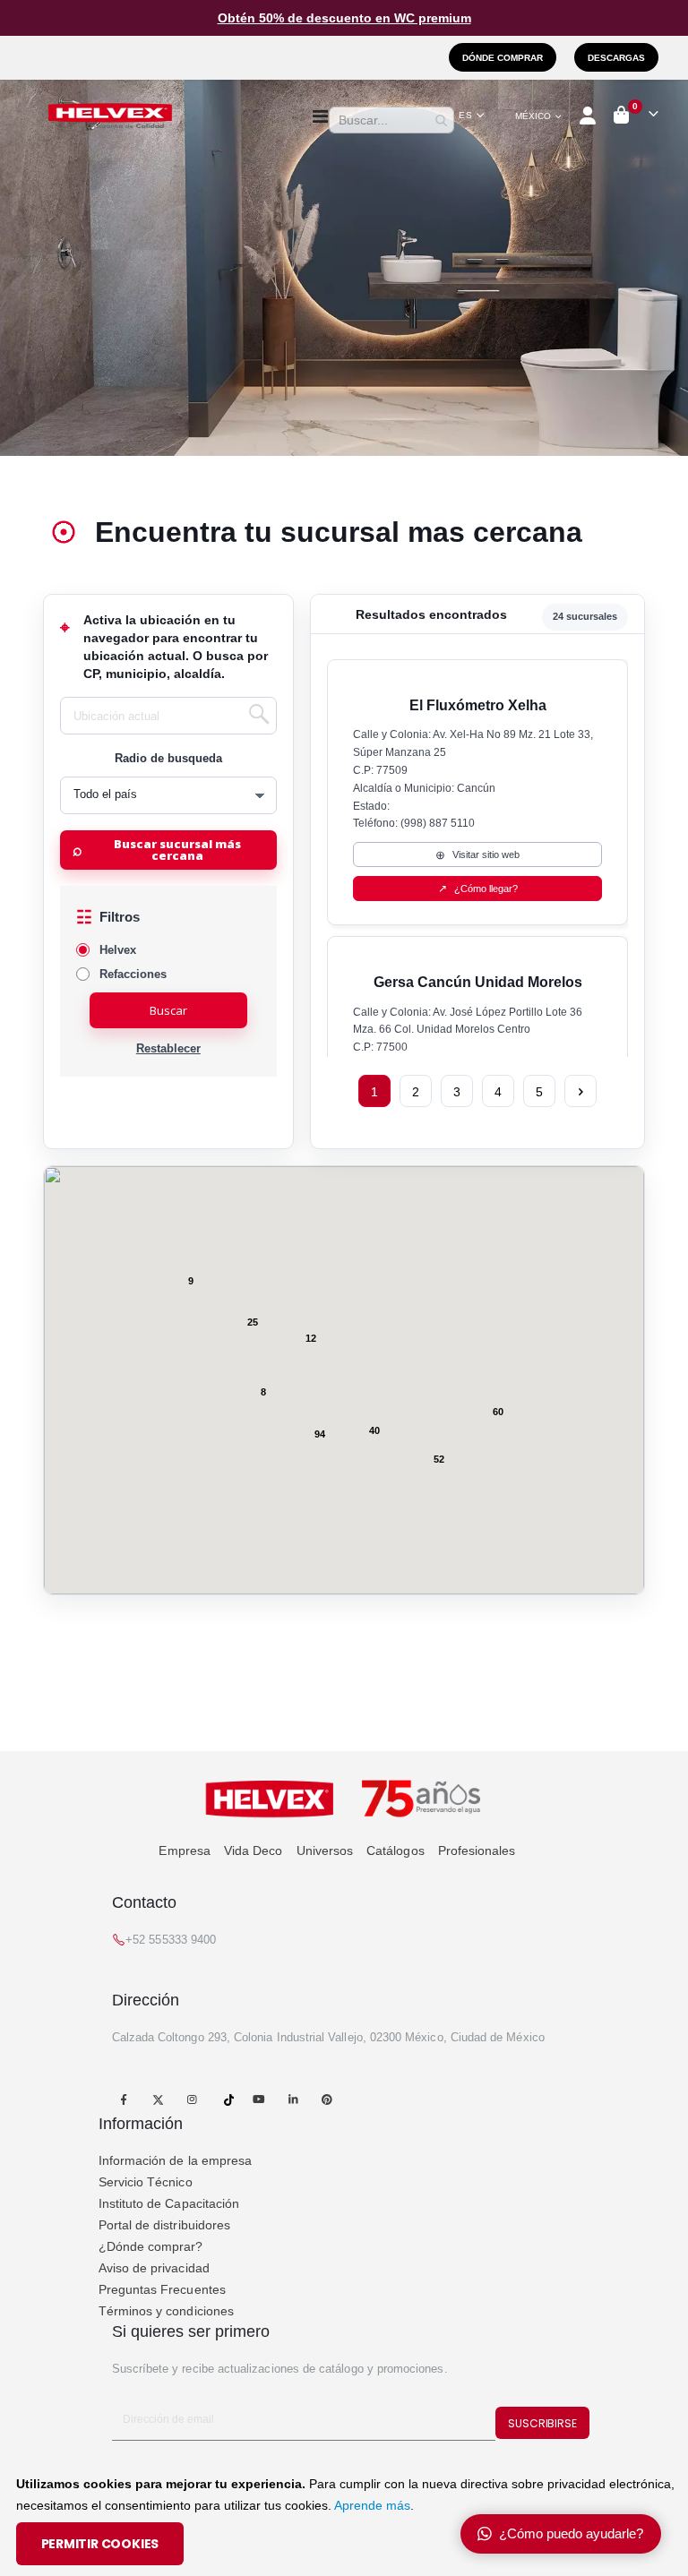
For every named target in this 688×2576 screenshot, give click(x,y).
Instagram (192, 2099)
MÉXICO (533, 116)
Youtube (258, 2099)
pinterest (327, 2099)
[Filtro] (168, 918)
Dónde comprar (503, 58)
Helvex (118, 950)
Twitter (158, 2099)
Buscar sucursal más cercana (177, 850)
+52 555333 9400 (171, 1940)
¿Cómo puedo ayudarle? (571, 2533)
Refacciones (133, 974)
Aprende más (372, 2505)
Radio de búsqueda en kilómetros (168, 759)
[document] (346, 2519)
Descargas (616, 58)
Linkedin (292, 2099)
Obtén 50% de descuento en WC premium (344, 18)
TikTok (229, 2099)
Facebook (124, 2099)
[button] (471, 116)
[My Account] (589, 116)
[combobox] (391, 120)
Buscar (168, 1010)
